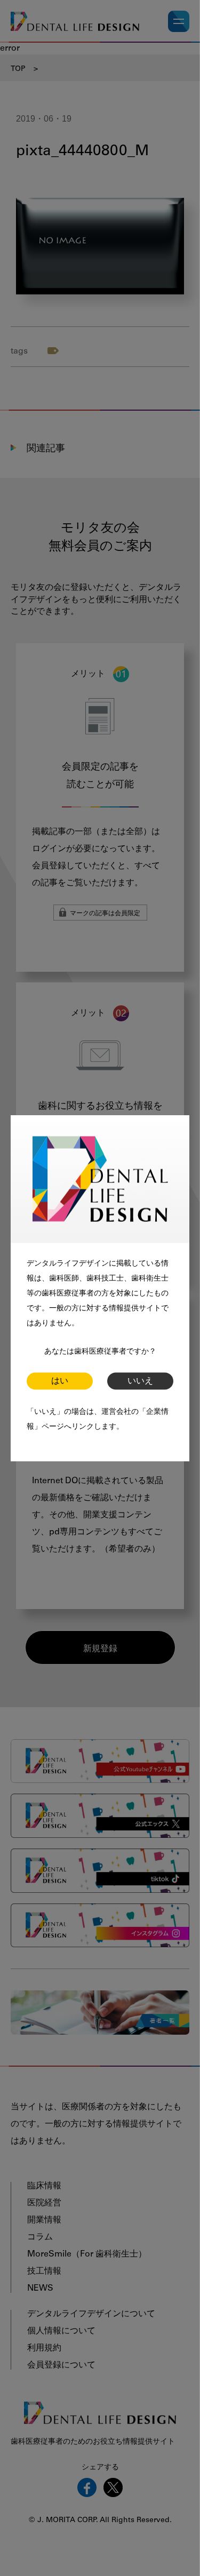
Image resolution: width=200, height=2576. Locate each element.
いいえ (140, 1381)
